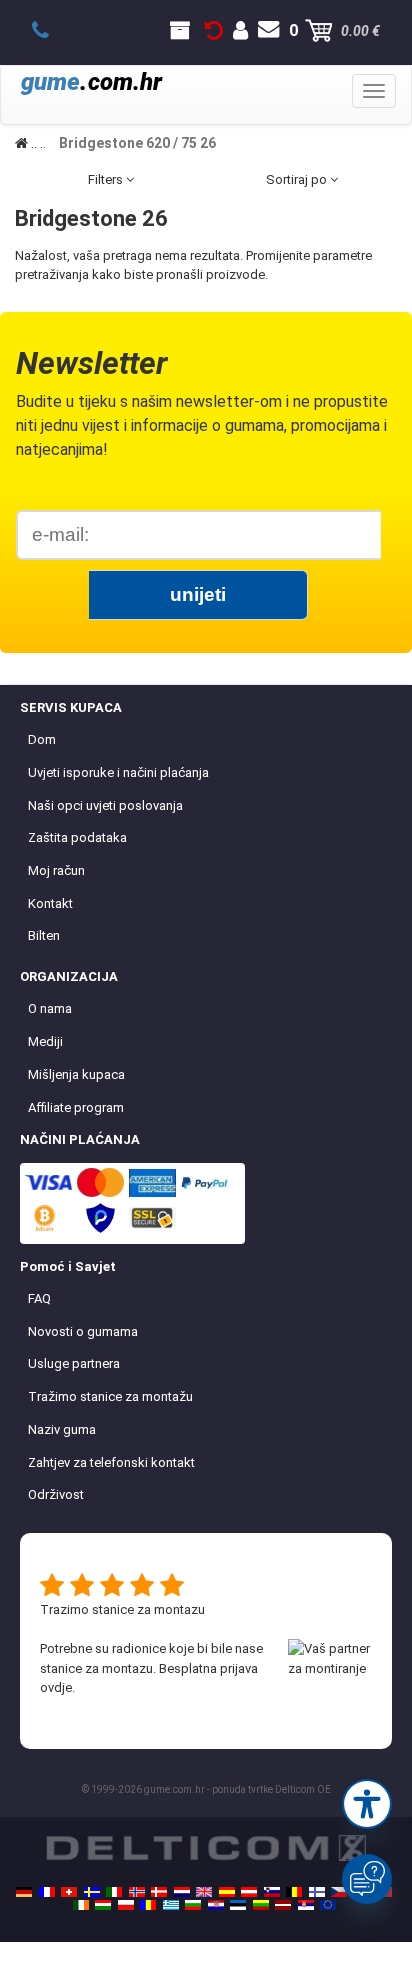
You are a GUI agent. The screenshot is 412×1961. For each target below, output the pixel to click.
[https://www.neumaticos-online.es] (227, 1892)
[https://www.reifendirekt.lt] (261, 1905)
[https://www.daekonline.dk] (159, 1892)
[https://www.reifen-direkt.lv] (283, 1905)
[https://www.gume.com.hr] (216, 1905)
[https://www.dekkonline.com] (137, 1892)
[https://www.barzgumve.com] (193, 1905)
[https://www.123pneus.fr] (47, 1892)
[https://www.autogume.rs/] (306, 1905)
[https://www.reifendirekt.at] (249, 1892)
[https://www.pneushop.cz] (339, 1892)
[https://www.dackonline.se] (92, 1892)
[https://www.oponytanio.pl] (126, 1905)
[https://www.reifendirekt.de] (24, 1892)
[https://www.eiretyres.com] (81, 1905)
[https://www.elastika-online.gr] (171, 1905)
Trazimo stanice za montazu (122, 1609)
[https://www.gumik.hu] (103, 1905)
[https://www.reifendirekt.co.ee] (238, 1905)
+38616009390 (51, 31)
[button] (367, 1804)
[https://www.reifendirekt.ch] (69, 1892)
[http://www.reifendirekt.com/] (328, 1905)
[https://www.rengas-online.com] (317, 1892)
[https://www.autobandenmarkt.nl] (182, 1892)
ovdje (56, 1687)
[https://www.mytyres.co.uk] (204, 1892)
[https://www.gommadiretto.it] (114, 1892)
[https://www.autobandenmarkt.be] (294, 1892)
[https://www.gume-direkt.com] (272, 1892)
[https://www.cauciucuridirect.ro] (148, 1905)
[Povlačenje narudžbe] (214, 31)
